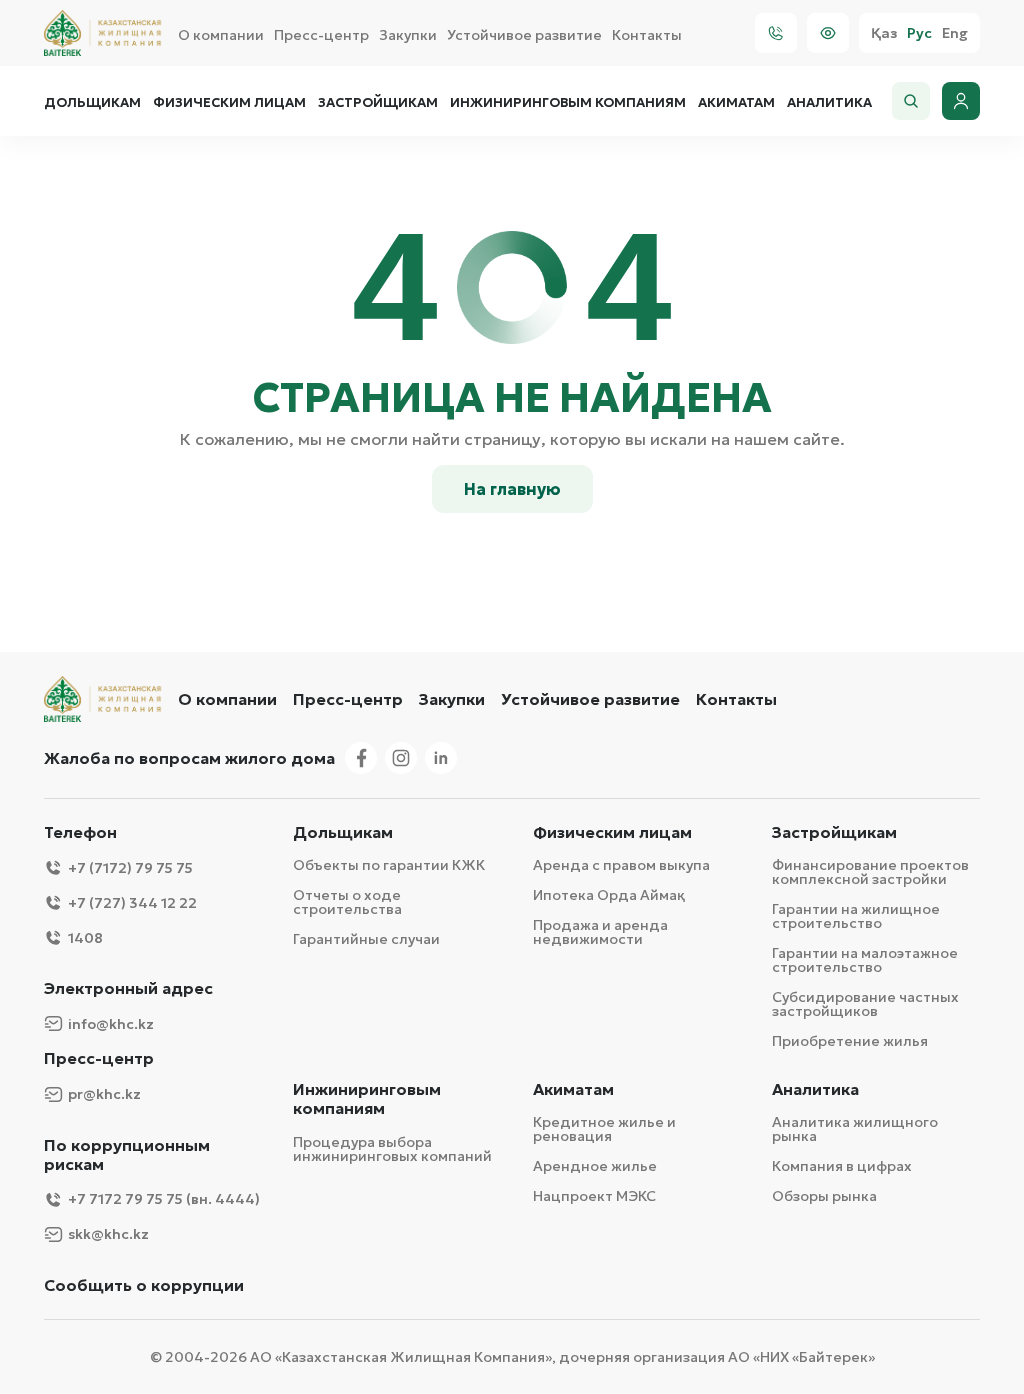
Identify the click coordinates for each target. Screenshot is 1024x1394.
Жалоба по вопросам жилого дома (189, 758)
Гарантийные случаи (366, 939)
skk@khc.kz (108, 1234)
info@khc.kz (111, 1024)
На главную (512, 489)
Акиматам (736, 103)
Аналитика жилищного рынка (855, 1129)
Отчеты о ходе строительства (347, 902)
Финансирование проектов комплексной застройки (870, 872)
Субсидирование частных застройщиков (865, 1004)
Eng (955, 33)
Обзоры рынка (824, 1196)
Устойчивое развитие (524, 35)
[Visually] (828, 33)
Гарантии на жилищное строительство (856, 916)
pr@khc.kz (104, 1094)
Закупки (408, 35)
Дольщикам (92, 103)
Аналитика (829, 103)
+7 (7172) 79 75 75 (130, 868)
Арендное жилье (595, 1166)
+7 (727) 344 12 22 (132, 903)
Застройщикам (378, 103)
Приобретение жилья (850, 1041)
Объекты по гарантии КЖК (389, 865)
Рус (919, 33)
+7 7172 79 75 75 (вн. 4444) (164, 1199)
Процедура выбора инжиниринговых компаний (392, 1149)
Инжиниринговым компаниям (568, 103)
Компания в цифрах (842, 1166)
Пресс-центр (321, 35)
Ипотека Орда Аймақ (609, 895)
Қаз (884, 33)
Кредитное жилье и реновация (604, 1129)
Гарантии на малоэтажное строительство (865, 960)
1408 (85, 938)
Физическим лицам (229, 103)
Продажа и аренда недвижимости (600, 932)
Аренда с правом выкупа (621, 865)
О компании (221, 35)
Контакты (647, 35)
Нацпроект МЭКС (594, 1196)
